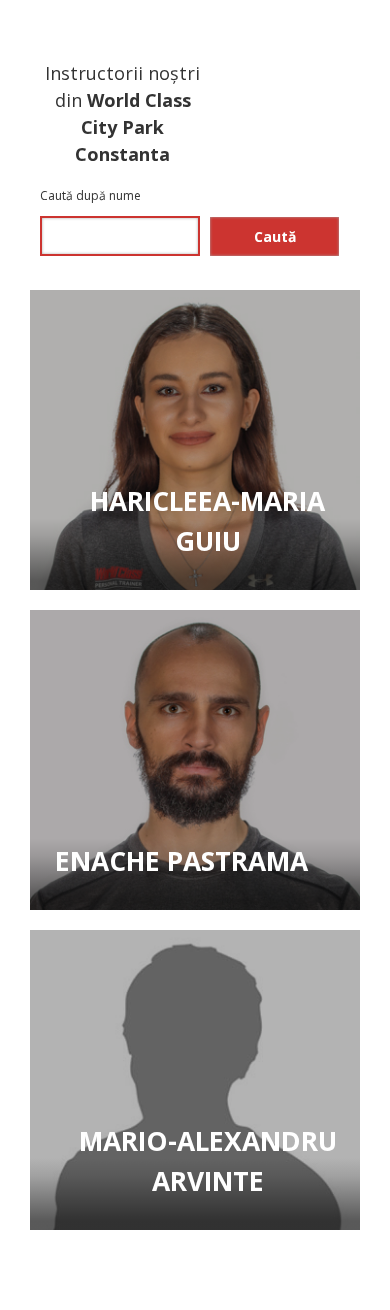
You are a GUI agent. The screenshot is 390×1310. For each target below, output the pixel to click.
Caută (275, 236)
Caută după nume (92, 195)
